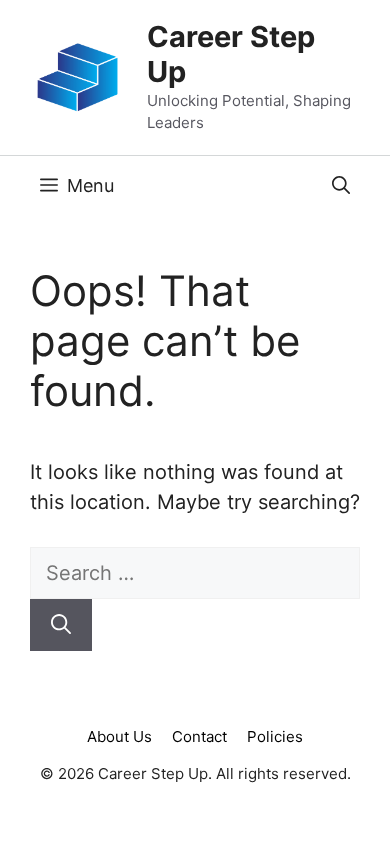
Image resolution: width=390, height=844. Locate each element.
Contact (199, 736)
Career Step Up (231, 54)
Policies (275, 736)
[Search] (61, 625)
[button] (341, 186)
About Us (119, 736)
